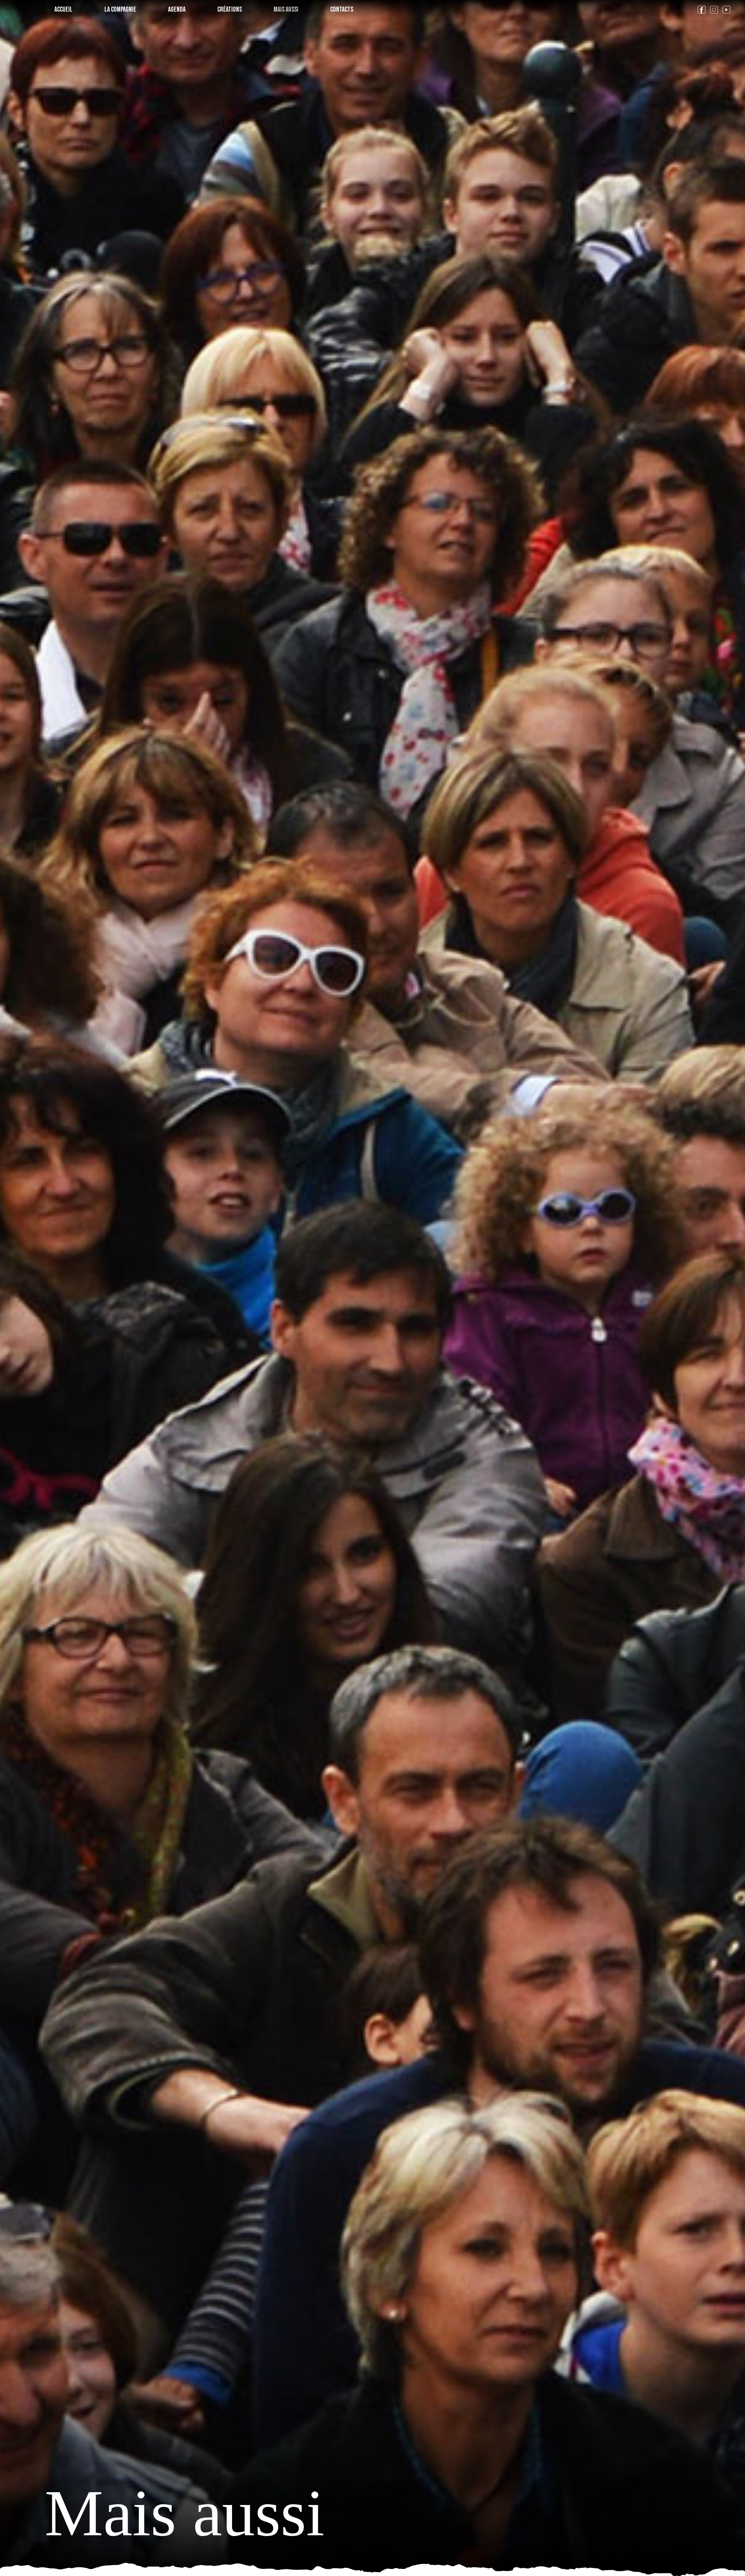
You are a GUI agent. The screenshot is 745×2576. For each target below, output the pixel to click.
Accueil (63, 10)
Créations (230, 10)
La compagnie (120, 10)
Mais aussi (286, 10)
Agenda (177, 10)
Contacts (342, 10)
